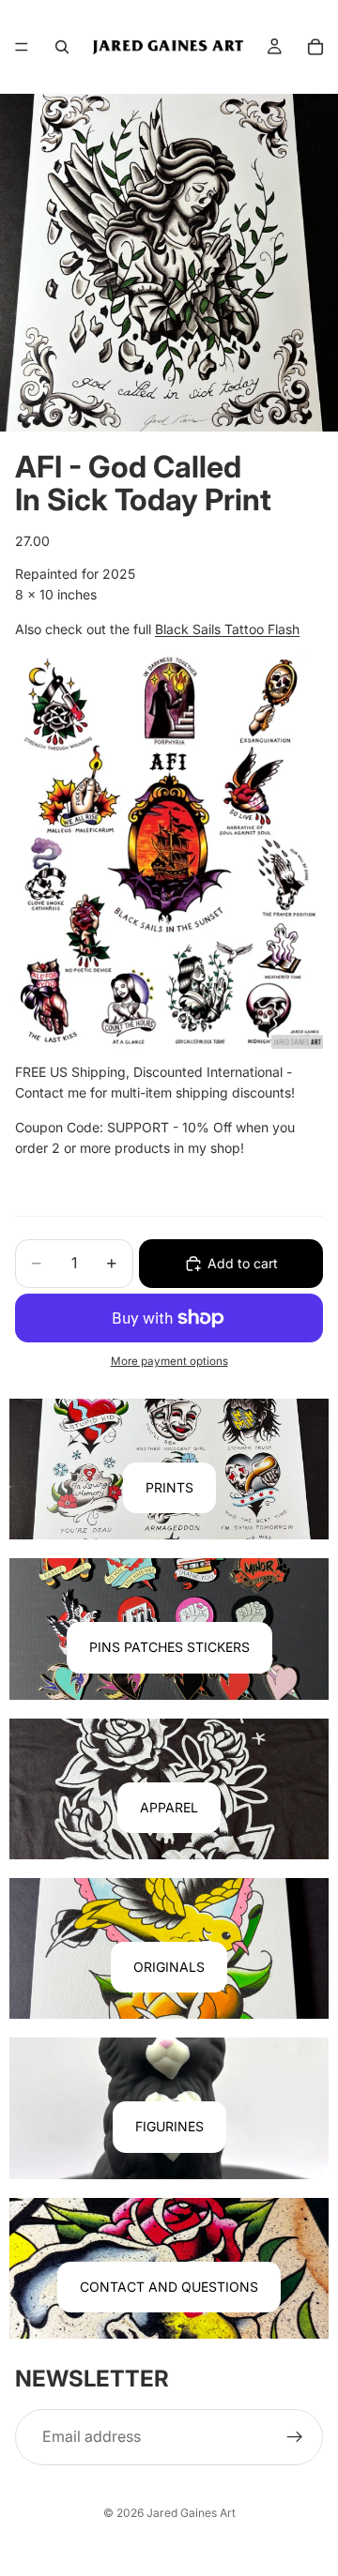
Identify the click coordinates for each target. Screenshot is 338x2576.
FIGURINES (169, 2126)
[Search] (62, 47)
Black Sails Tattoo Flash (227, 629)
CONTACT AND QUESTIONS (169, 2287)
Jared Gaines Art (191, 2513)
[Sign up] (295, 2437)
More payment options (169, 1361)
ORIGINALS (169, 1967)
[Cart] (315, 47)
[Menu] (22, 47)
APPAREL (169, 1807)
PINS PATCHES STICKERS (169, 1647)
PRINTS (169, 1487)
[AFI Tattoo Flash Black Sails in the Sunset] (169, 851)
